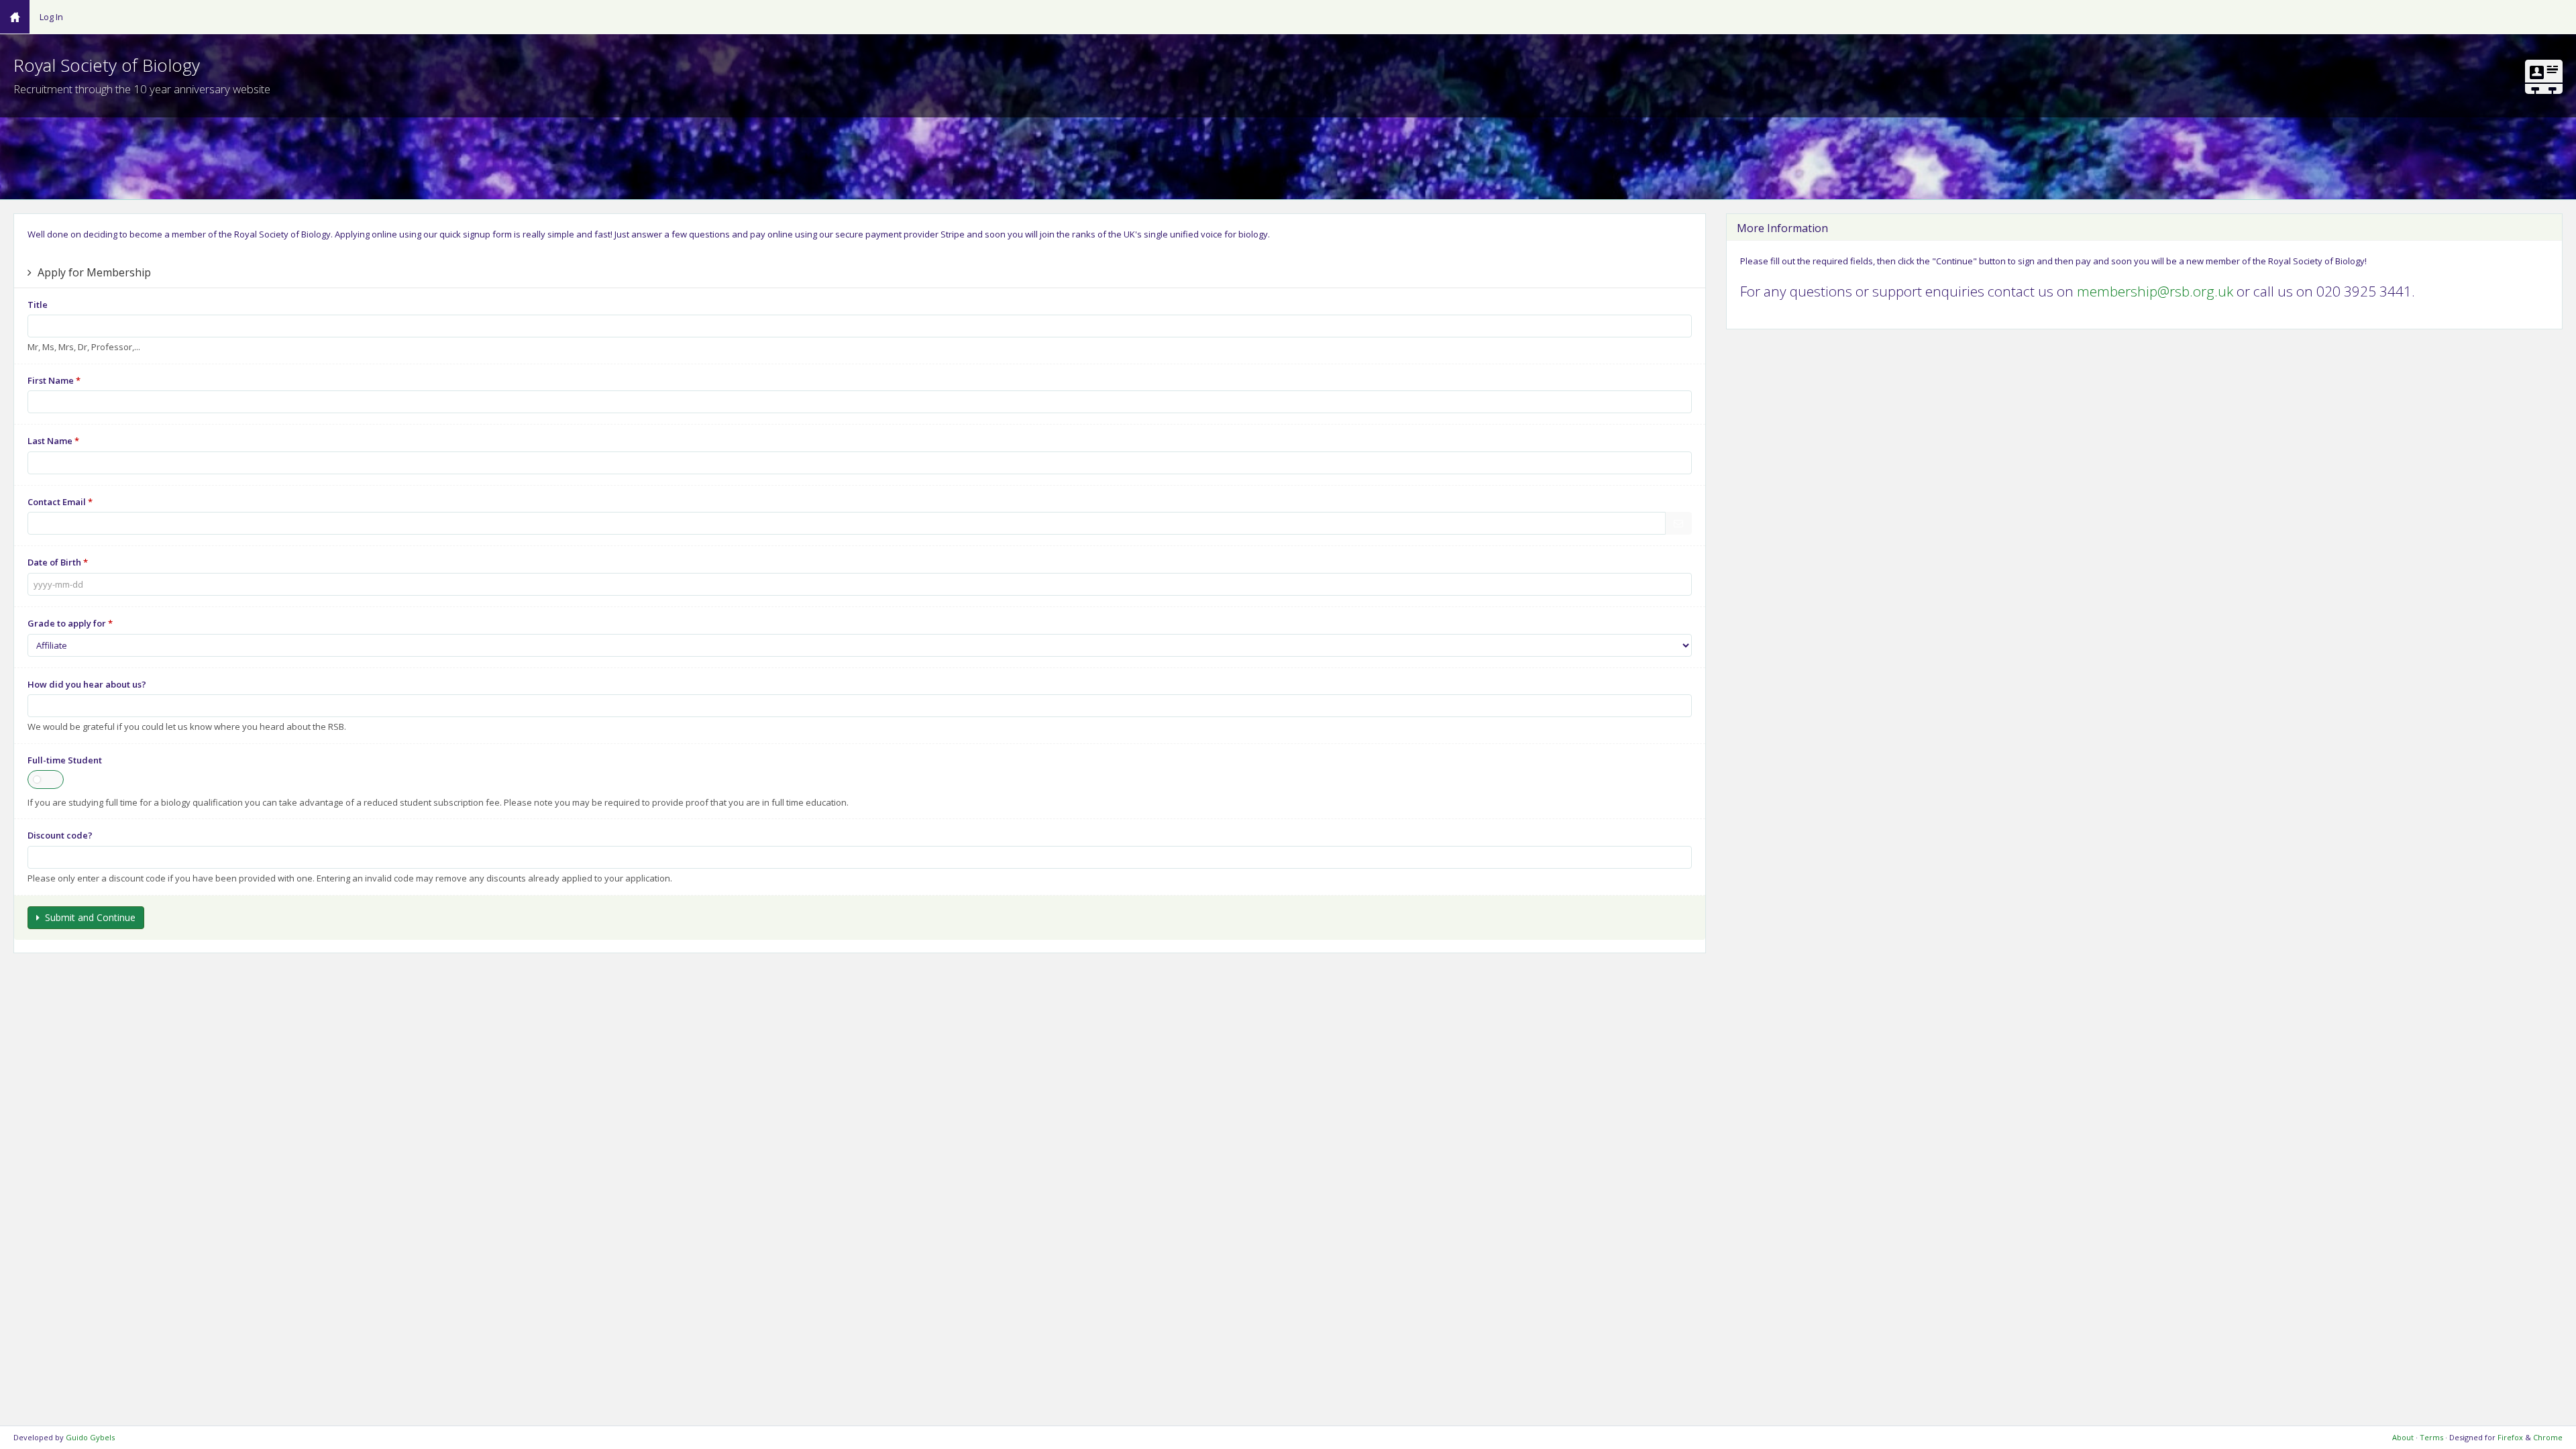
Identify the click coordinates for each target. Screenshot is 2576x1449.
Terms (2431, 1437)
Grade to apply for (70, 623)
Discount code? (60, 835)
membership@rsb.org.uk (2155, 291)
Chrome (2548, 1437)
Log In (51, 17)
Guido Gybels (90, 1437)
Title (38, 305)
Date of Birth (58, 562)
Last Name (53, 441)
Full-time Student (65, 760)
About (2403, 1437)
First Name (54, 380)
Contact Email (60, 502)
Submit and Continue (88, 917)
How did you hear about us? (87, 684)
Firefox (2510, 1437)
